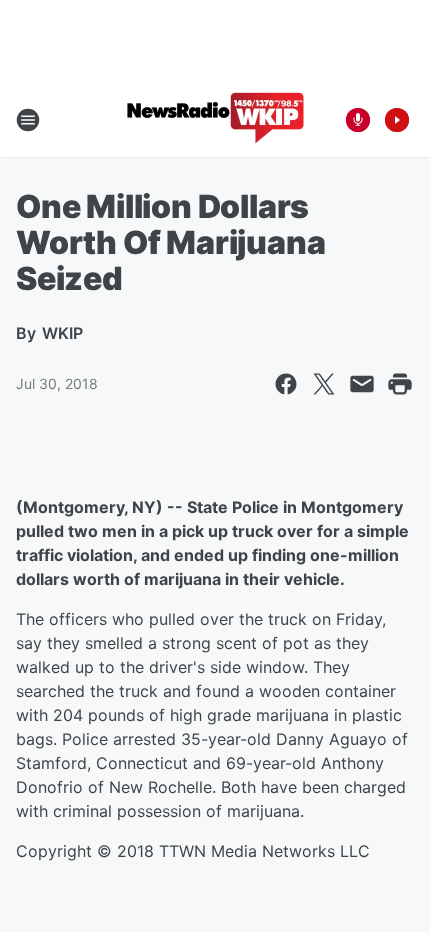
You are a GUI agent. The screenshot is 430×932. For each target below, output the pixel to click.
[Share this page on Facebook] (286, 384)
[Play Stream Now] (397, 120)
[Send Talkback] (358, 120)
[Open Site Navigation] (28, 120)
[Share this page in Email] (362, 384)
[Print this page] (400, 384)
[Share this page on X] (324, 384)
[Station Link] (215, 120)
